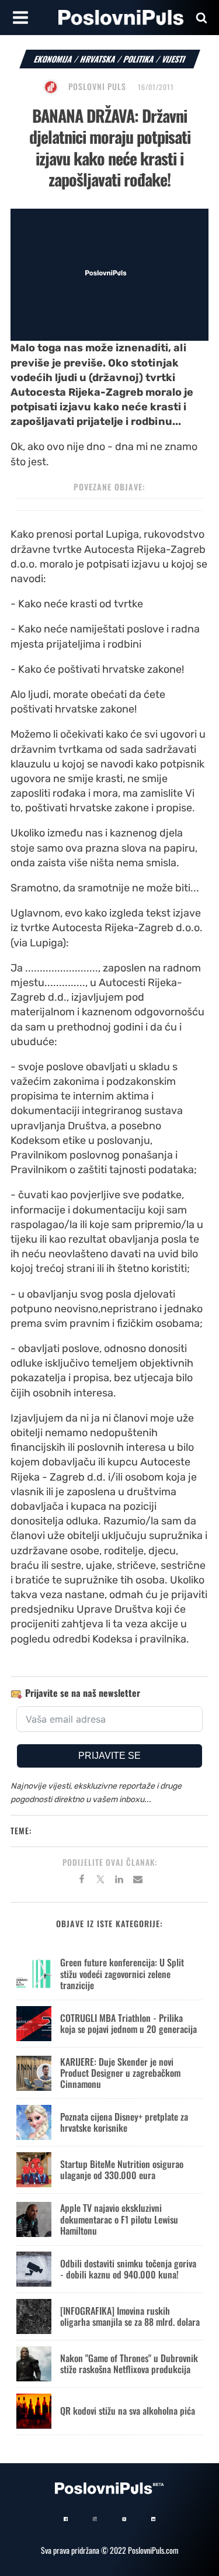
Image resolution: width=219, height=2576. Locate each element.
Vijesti (174, 59)
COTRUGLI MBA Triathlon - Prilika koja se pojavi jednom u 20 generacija (128, 2023)
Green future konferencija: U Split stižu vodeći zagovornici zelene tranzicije (122, 1973)
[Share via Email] (138, 1881)
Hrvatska (98, 59)
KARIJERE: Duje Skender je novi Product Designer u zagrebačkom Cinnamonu (120, 2073)
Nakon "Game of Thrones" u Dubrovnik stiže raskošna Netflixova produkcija (129, 2364)
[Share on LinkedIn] (119, 1881)
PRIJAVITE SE (109, 1756)
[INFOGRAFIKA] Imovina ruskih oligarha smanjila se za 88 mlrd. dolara (130, 2316)
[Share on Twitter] (100, 1881)
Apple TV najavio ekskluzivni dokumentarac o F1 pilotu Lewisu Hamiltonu (119, 2219)
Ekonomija (53, 59)
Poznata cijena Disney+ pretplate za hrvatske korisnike (124, 2122)
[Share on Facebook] (82, 1881)
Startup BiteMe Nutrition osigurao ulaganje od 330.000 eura (122, 2169)
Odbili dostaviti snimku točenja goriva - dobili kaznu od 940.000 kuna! (128, 2269)
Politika (139, 59)
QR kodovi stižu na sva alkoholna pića (128, 2411)
